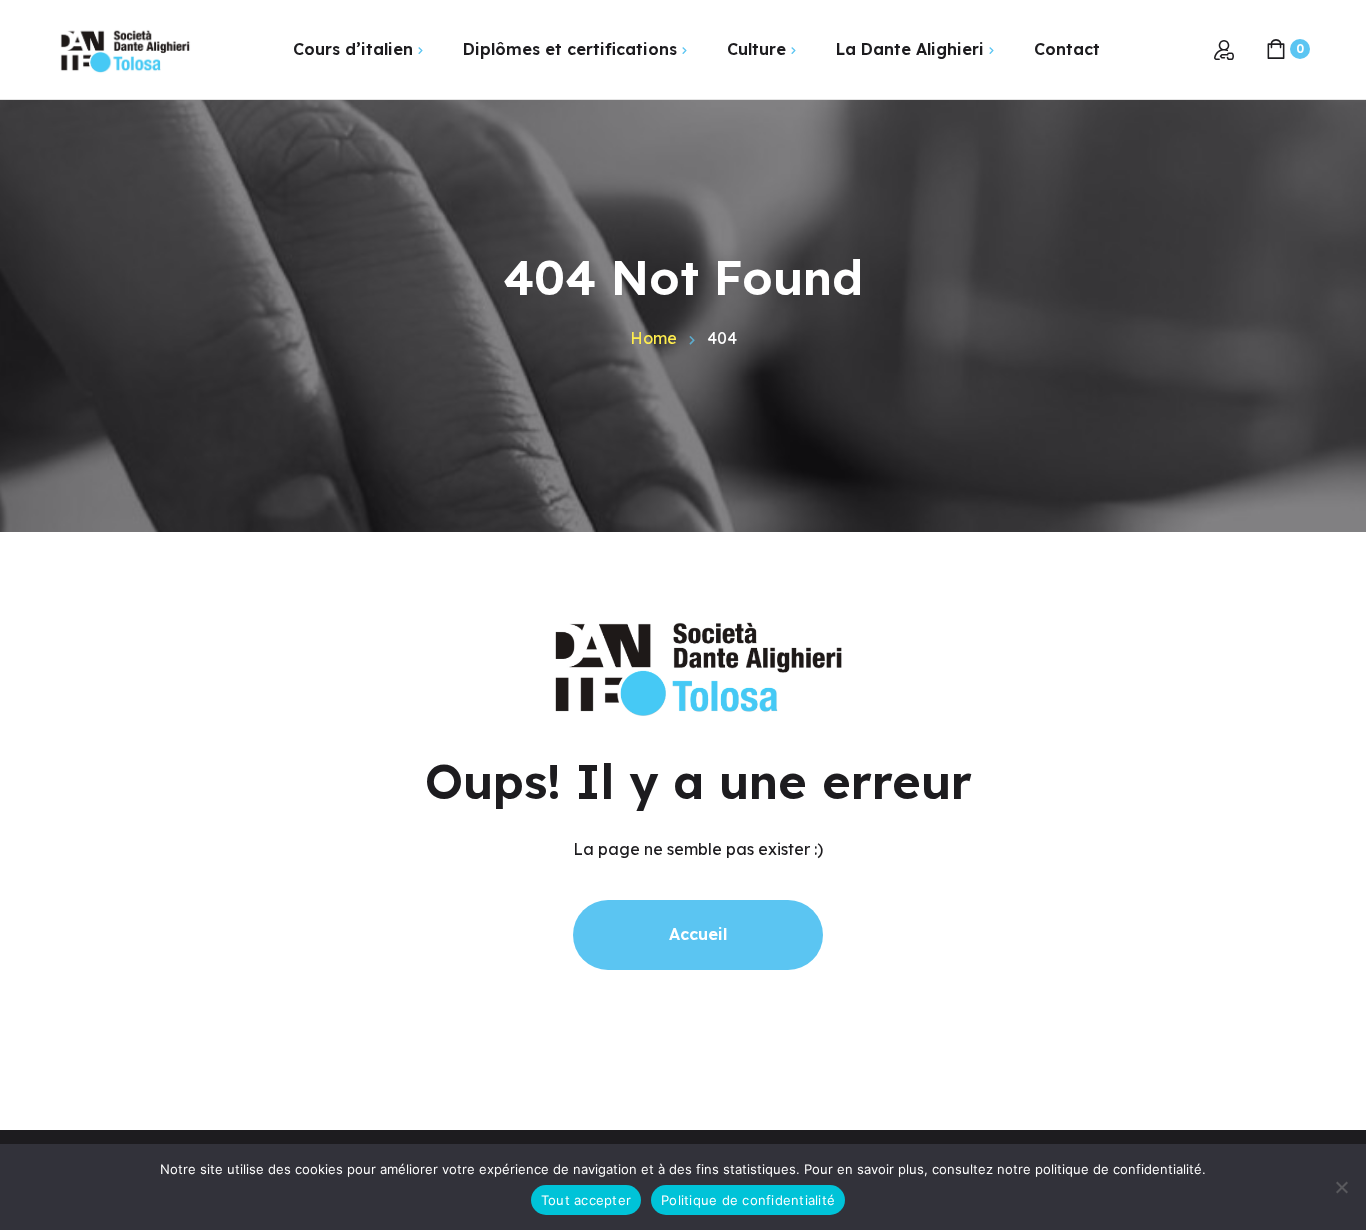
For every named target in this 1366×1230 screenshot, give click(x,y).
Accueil (698, 934)
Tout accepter (586, 1200)
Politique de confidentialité (748, 1200)
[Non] (1341, 1187)
